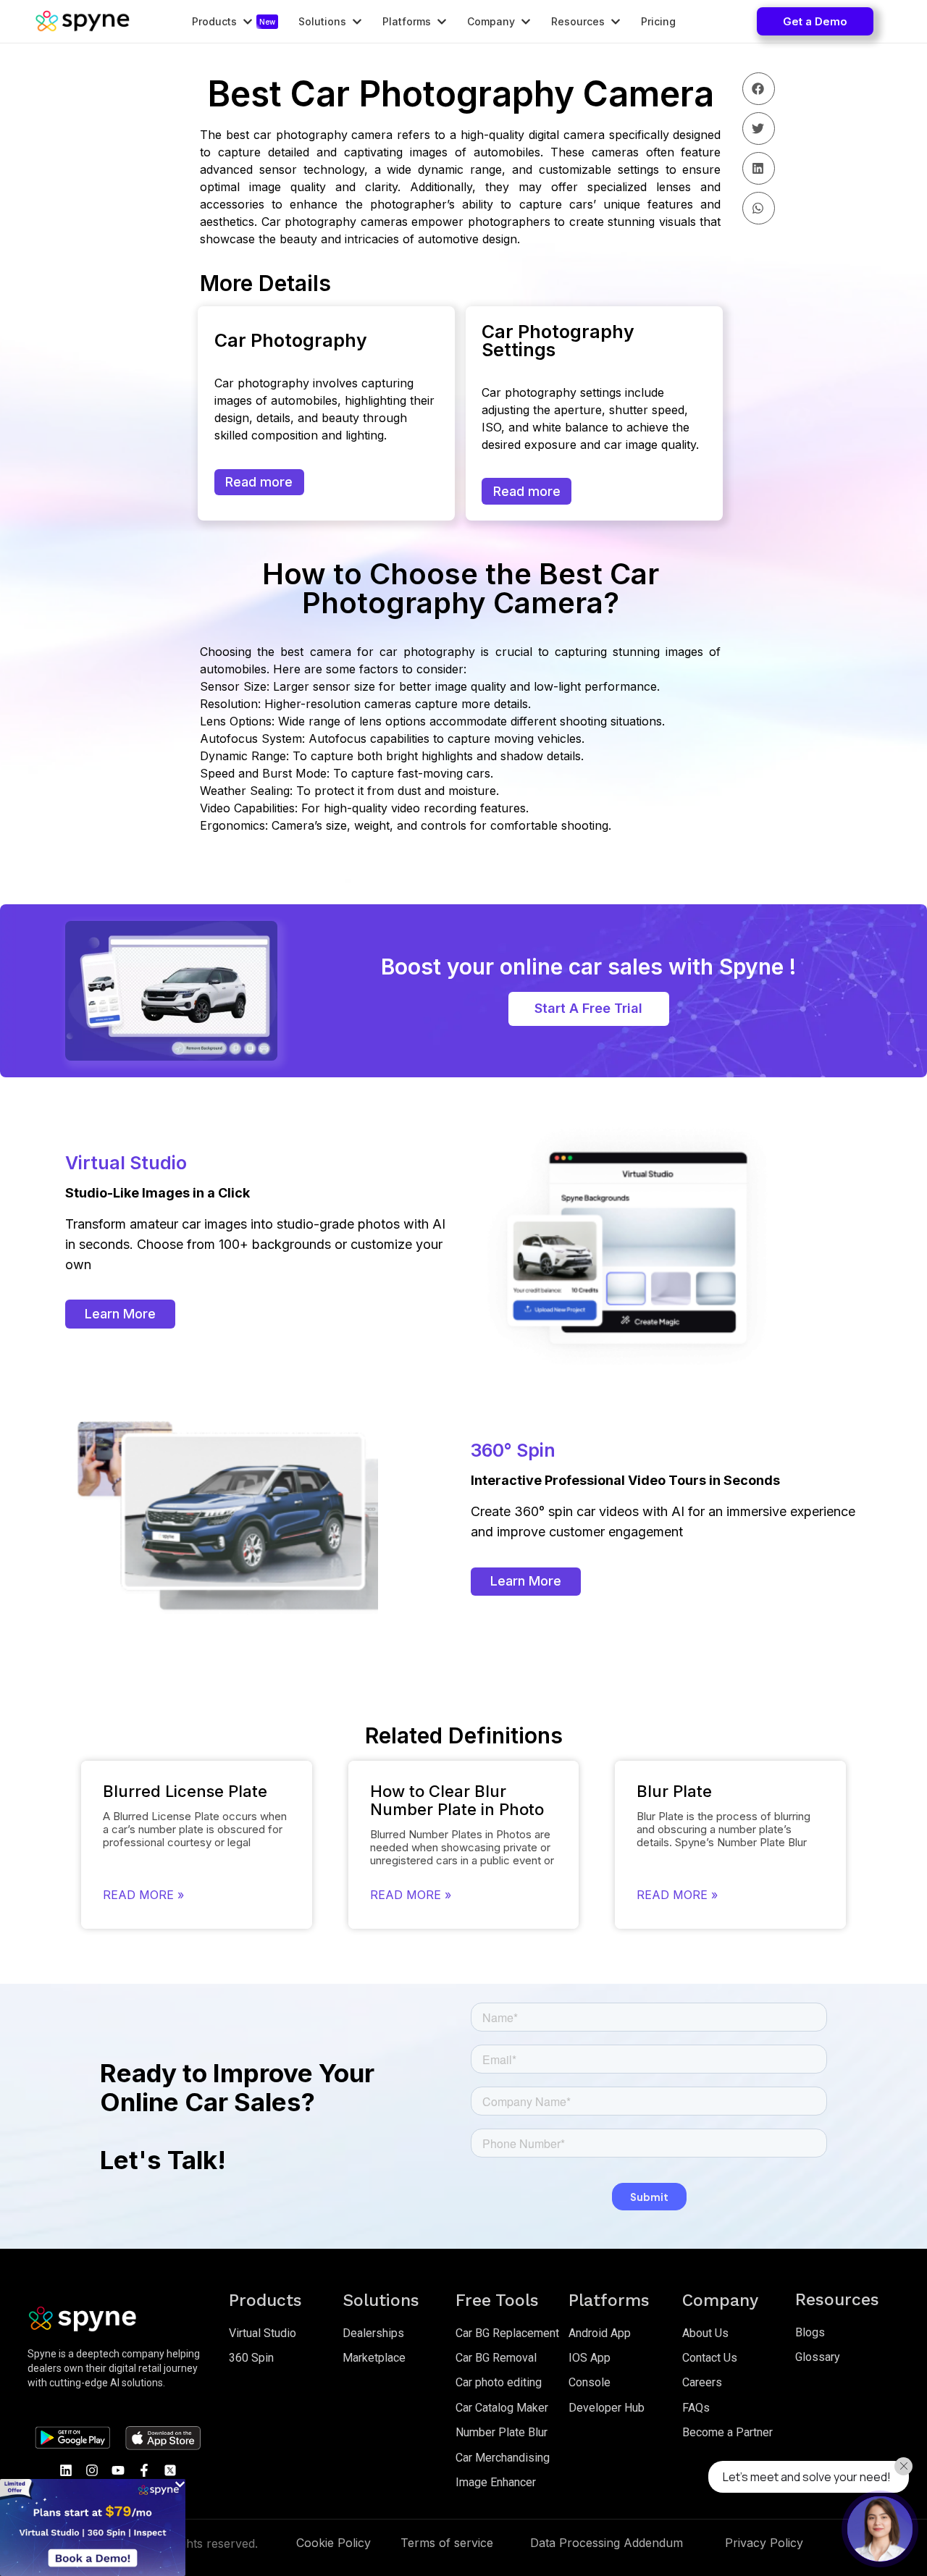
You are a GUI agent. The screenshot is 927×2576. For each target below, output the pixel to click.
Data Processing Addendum (607, 2543)
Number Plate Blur (502, 2432)
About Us (705, 2333)
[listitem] (118, 2368)
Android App (600, 2333)
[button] (815, 21)
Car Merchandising (503, 2458)
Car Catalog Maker (502, 2408)
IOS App (590, 2358)
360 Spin (251, 2358)
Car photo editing (499, 2382)
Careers (702, 2382)
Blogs (810, 2332)
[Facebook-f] (144, 2470)
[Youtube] (118, 2470)
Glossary (818, 2357)
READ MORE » (143, 1895)
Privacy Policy (764, 2543)
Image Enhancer (496, 2482)
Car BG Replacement (507, 2333)
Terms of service (447, 2543)
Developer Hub (607, 2408)
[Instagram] (92, 2470)
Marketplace (374, 2358)
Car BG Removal (496, 2358)
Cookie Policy (334, 2543)
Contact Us (710, 2358)
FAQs (696, 2408)
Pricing (658, 22)
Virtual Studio (263, 2333)
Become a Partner (727, 2432)
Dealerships (373, 2333)
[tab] (232, 22)
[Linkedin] (66, 2470)
